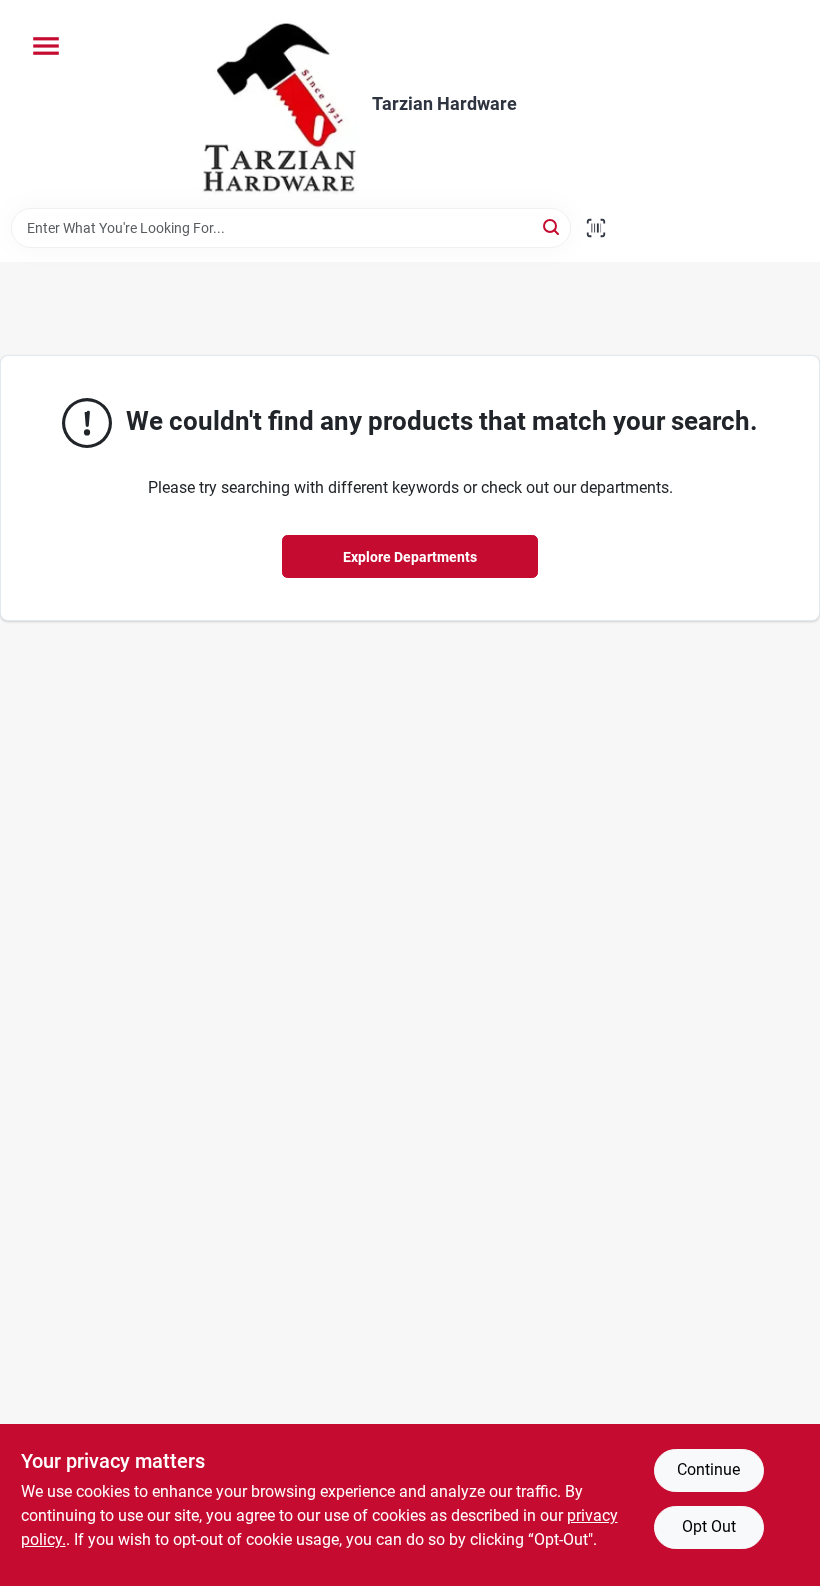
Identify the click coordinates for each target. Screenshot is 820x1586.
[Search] (552, 226)
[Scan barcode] (596, 228)
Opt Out (709, 1526)
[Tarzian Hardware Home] (278, 104)
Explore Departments (410, 557)
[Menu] (46, 46)
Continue (708, 1469)
